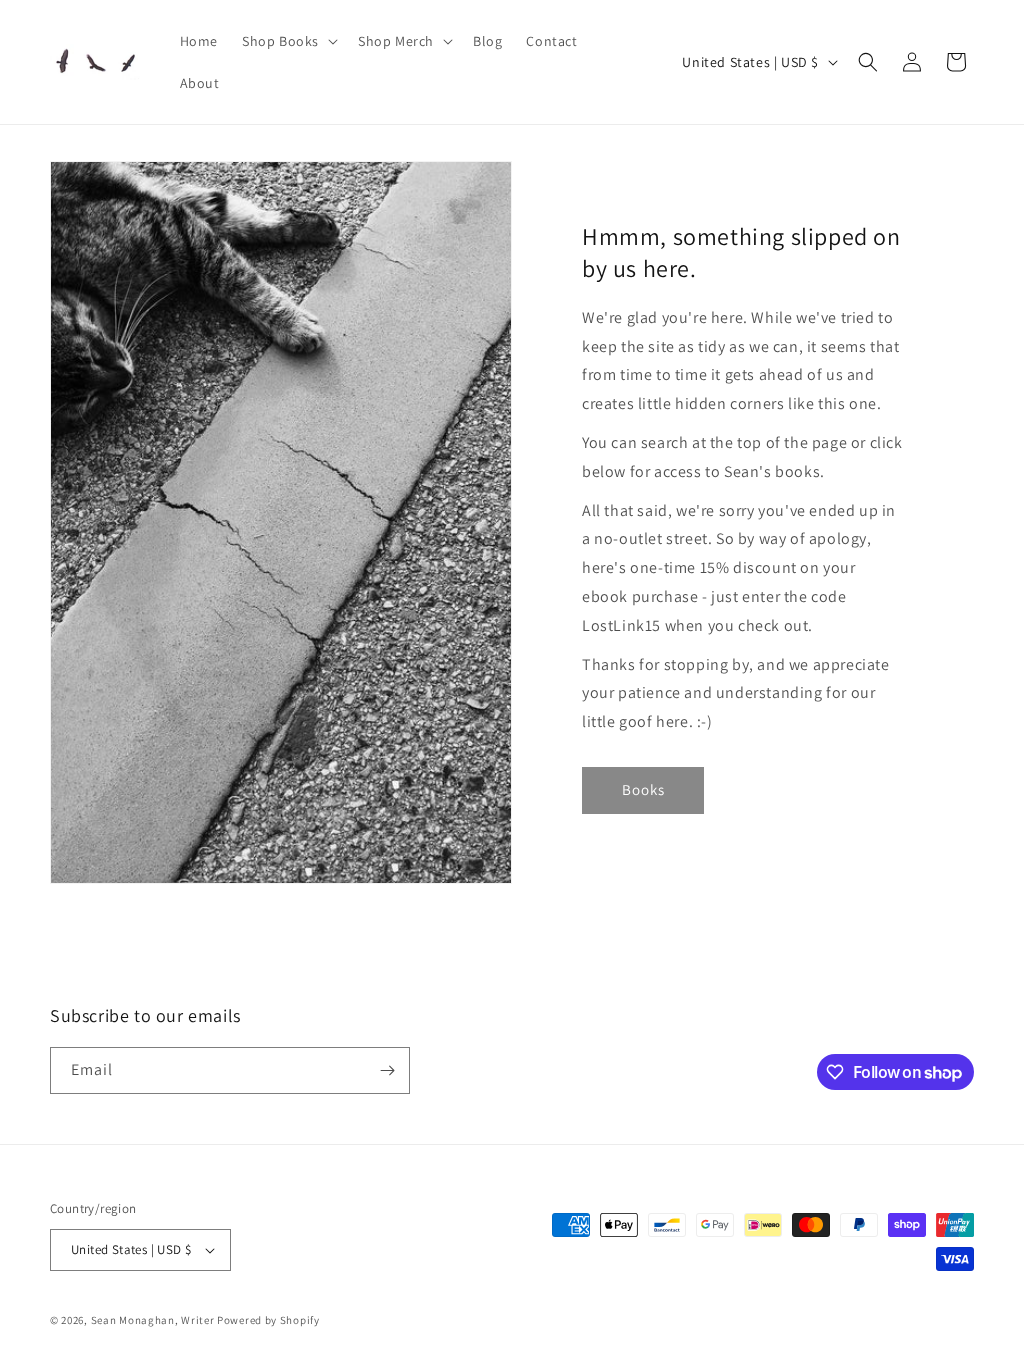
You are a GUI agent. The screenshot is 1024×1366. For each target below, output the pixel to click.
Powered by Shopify (268, 1320)
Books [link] (643, 789)
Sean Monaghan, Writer (153, 1320)
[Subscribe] (387, 1070)
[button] (288, 41)
